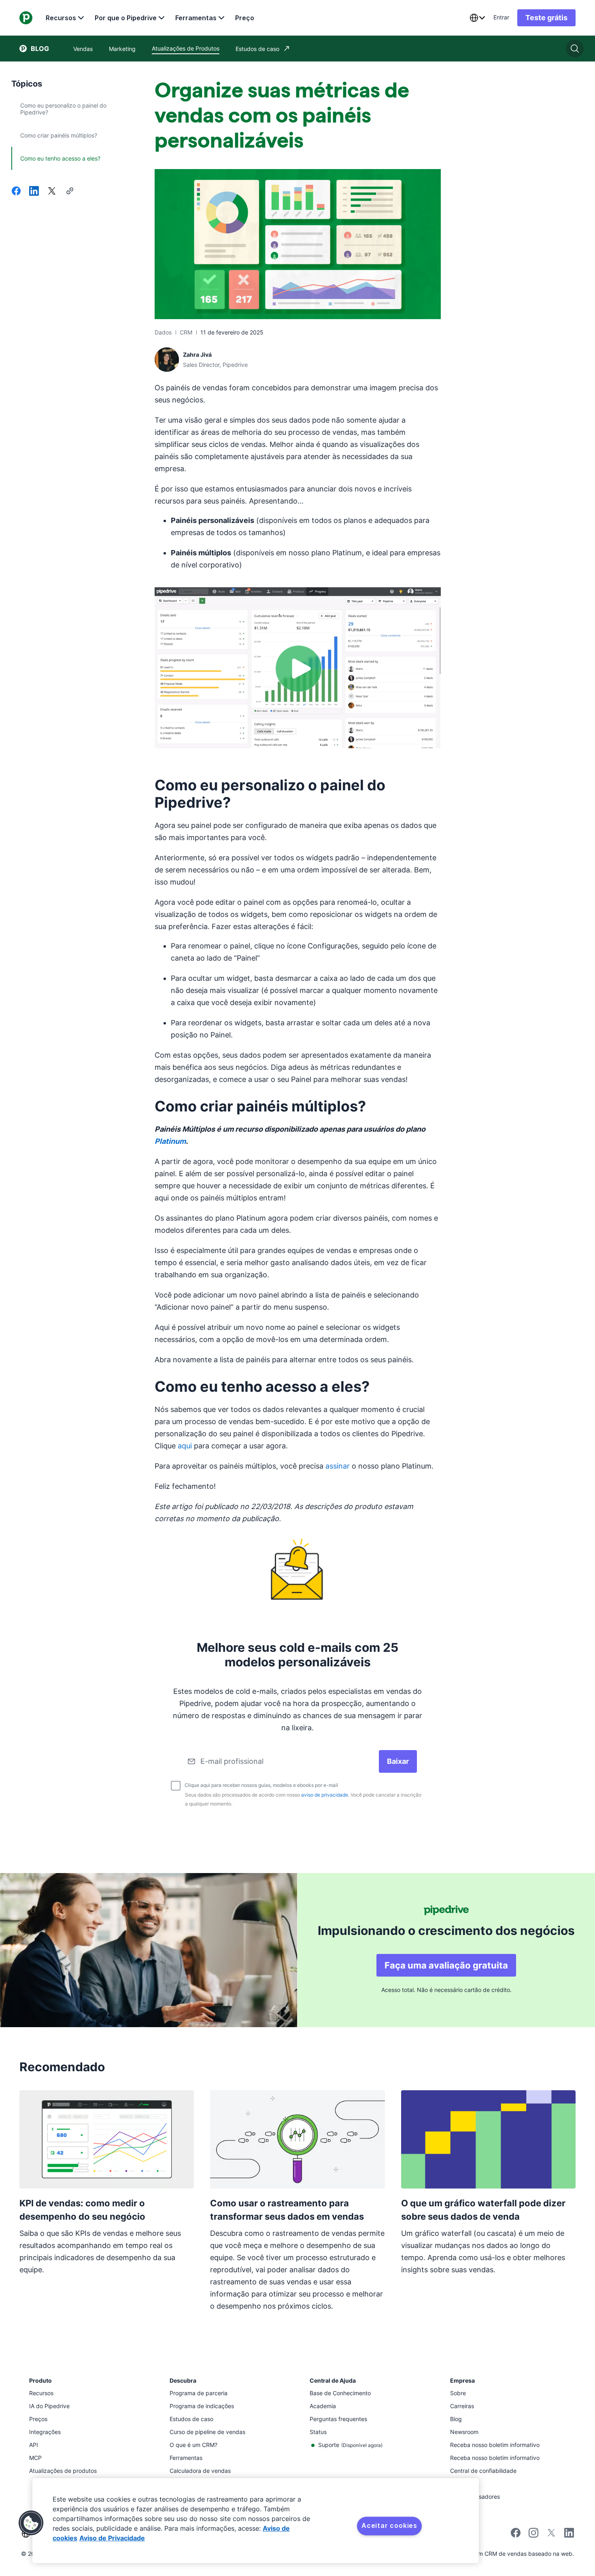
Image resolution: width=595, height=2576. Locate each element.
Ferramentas (196, 18)
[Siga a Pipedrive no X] (551, 2535)
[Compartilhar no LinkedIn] (34, 192)
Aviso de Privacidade (112, 2538)
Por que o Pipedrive (126, 18)
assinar (338, 1466)
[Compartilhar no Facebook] (16, 192)
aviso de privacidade (325, 1795)
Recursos (61, 18)
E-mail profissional (232, 1761)
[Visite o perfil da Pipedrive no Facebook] (516, 2535)
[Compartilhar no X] (52, 192)
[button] (31, 2523)
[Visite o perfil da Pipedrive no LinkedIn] (569, 2534)
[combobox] (477, 18)
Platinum (170, 1141)
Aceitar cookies (389, 2525)
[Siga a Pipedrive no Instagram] (533, 2535)
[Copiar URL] (70, 192)
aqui (185, 1446)
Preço (245, 18)
